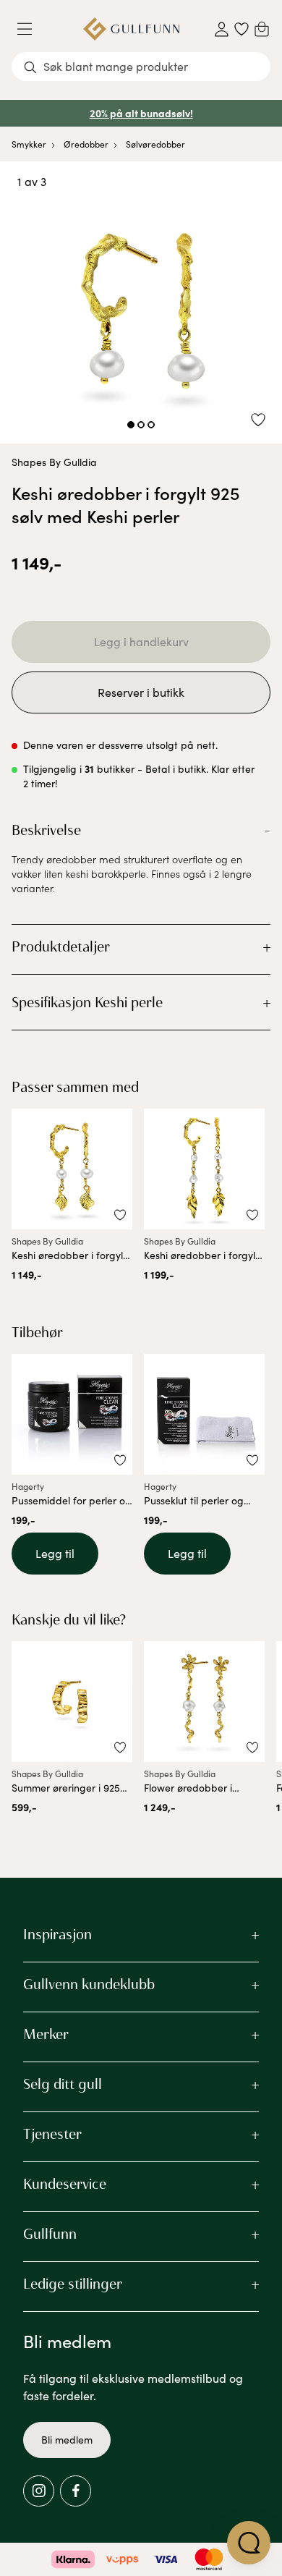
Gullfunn (50, 2234)
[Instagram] (39, 2491)
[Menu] (30, 29)
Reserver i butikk (141, 692)
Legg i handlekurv (141, 641)
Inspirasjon (57, 1934)
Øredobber (86, 144)
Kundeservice (65, 2184)
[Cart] (262, 29)
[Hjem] (131, 29)
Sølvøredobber (155, 144)
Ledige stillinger (73, 2284)
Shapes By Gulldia (54, 462)
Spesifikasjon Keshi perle (87, 1002)
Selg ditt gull (63, 2084)
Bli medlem (67, 2440)
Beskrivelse (46, 830)
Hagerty (28, 1486)
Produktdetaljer (61, 946)
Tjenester (52, 2134)
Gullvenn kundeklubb (89, 1984)
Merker (46, 2034)
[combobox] (141, 67)
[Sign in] (222, 29)
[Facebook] (76, 2491)
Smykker (29, 144)
